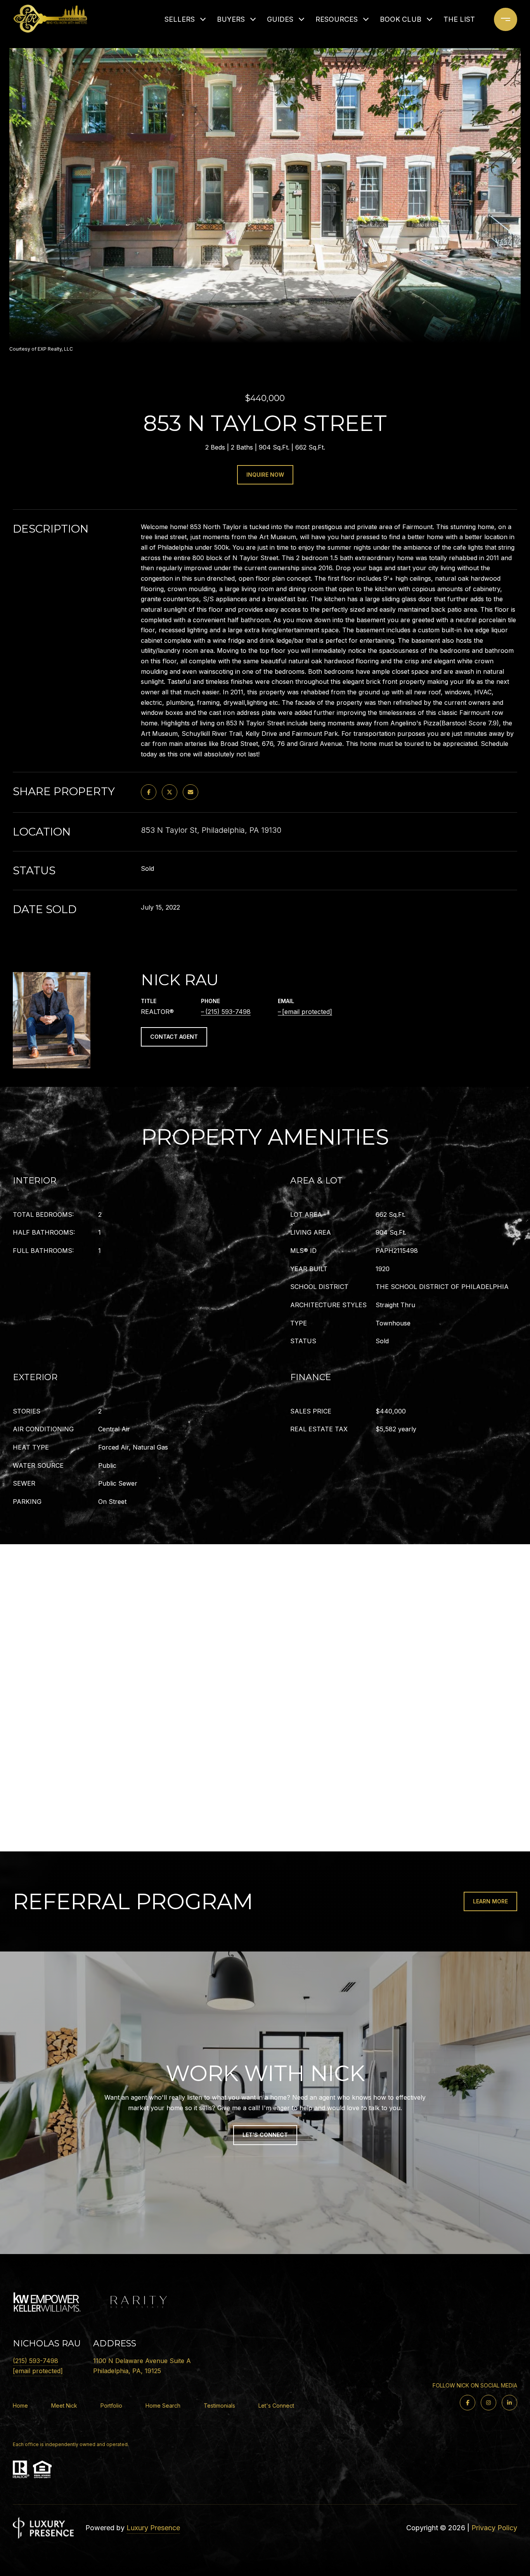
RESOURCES (337, 19)
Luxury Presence (153, 2528)
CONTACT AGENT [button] (174, 1037)
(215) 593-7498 (228, 1012)
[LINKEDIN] (509, 2403)
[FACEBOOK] (468, 2403)
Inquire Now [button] (265, 475)
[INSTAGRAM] (488, 2403)
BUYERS (231, 19)
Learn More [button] (490, 1901)
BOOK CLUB (401, 19)
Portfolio (111, 2406)
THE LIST (459, 19)
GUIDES (280, 19)
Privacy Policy (494, 2528)
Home (20, 2406)
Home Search (163, 2406)
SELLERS (180, 19)
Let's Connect (276, 2406)
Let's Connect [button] (265, 2135)
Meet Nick (64, 2406)
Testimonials (219, 2406)
